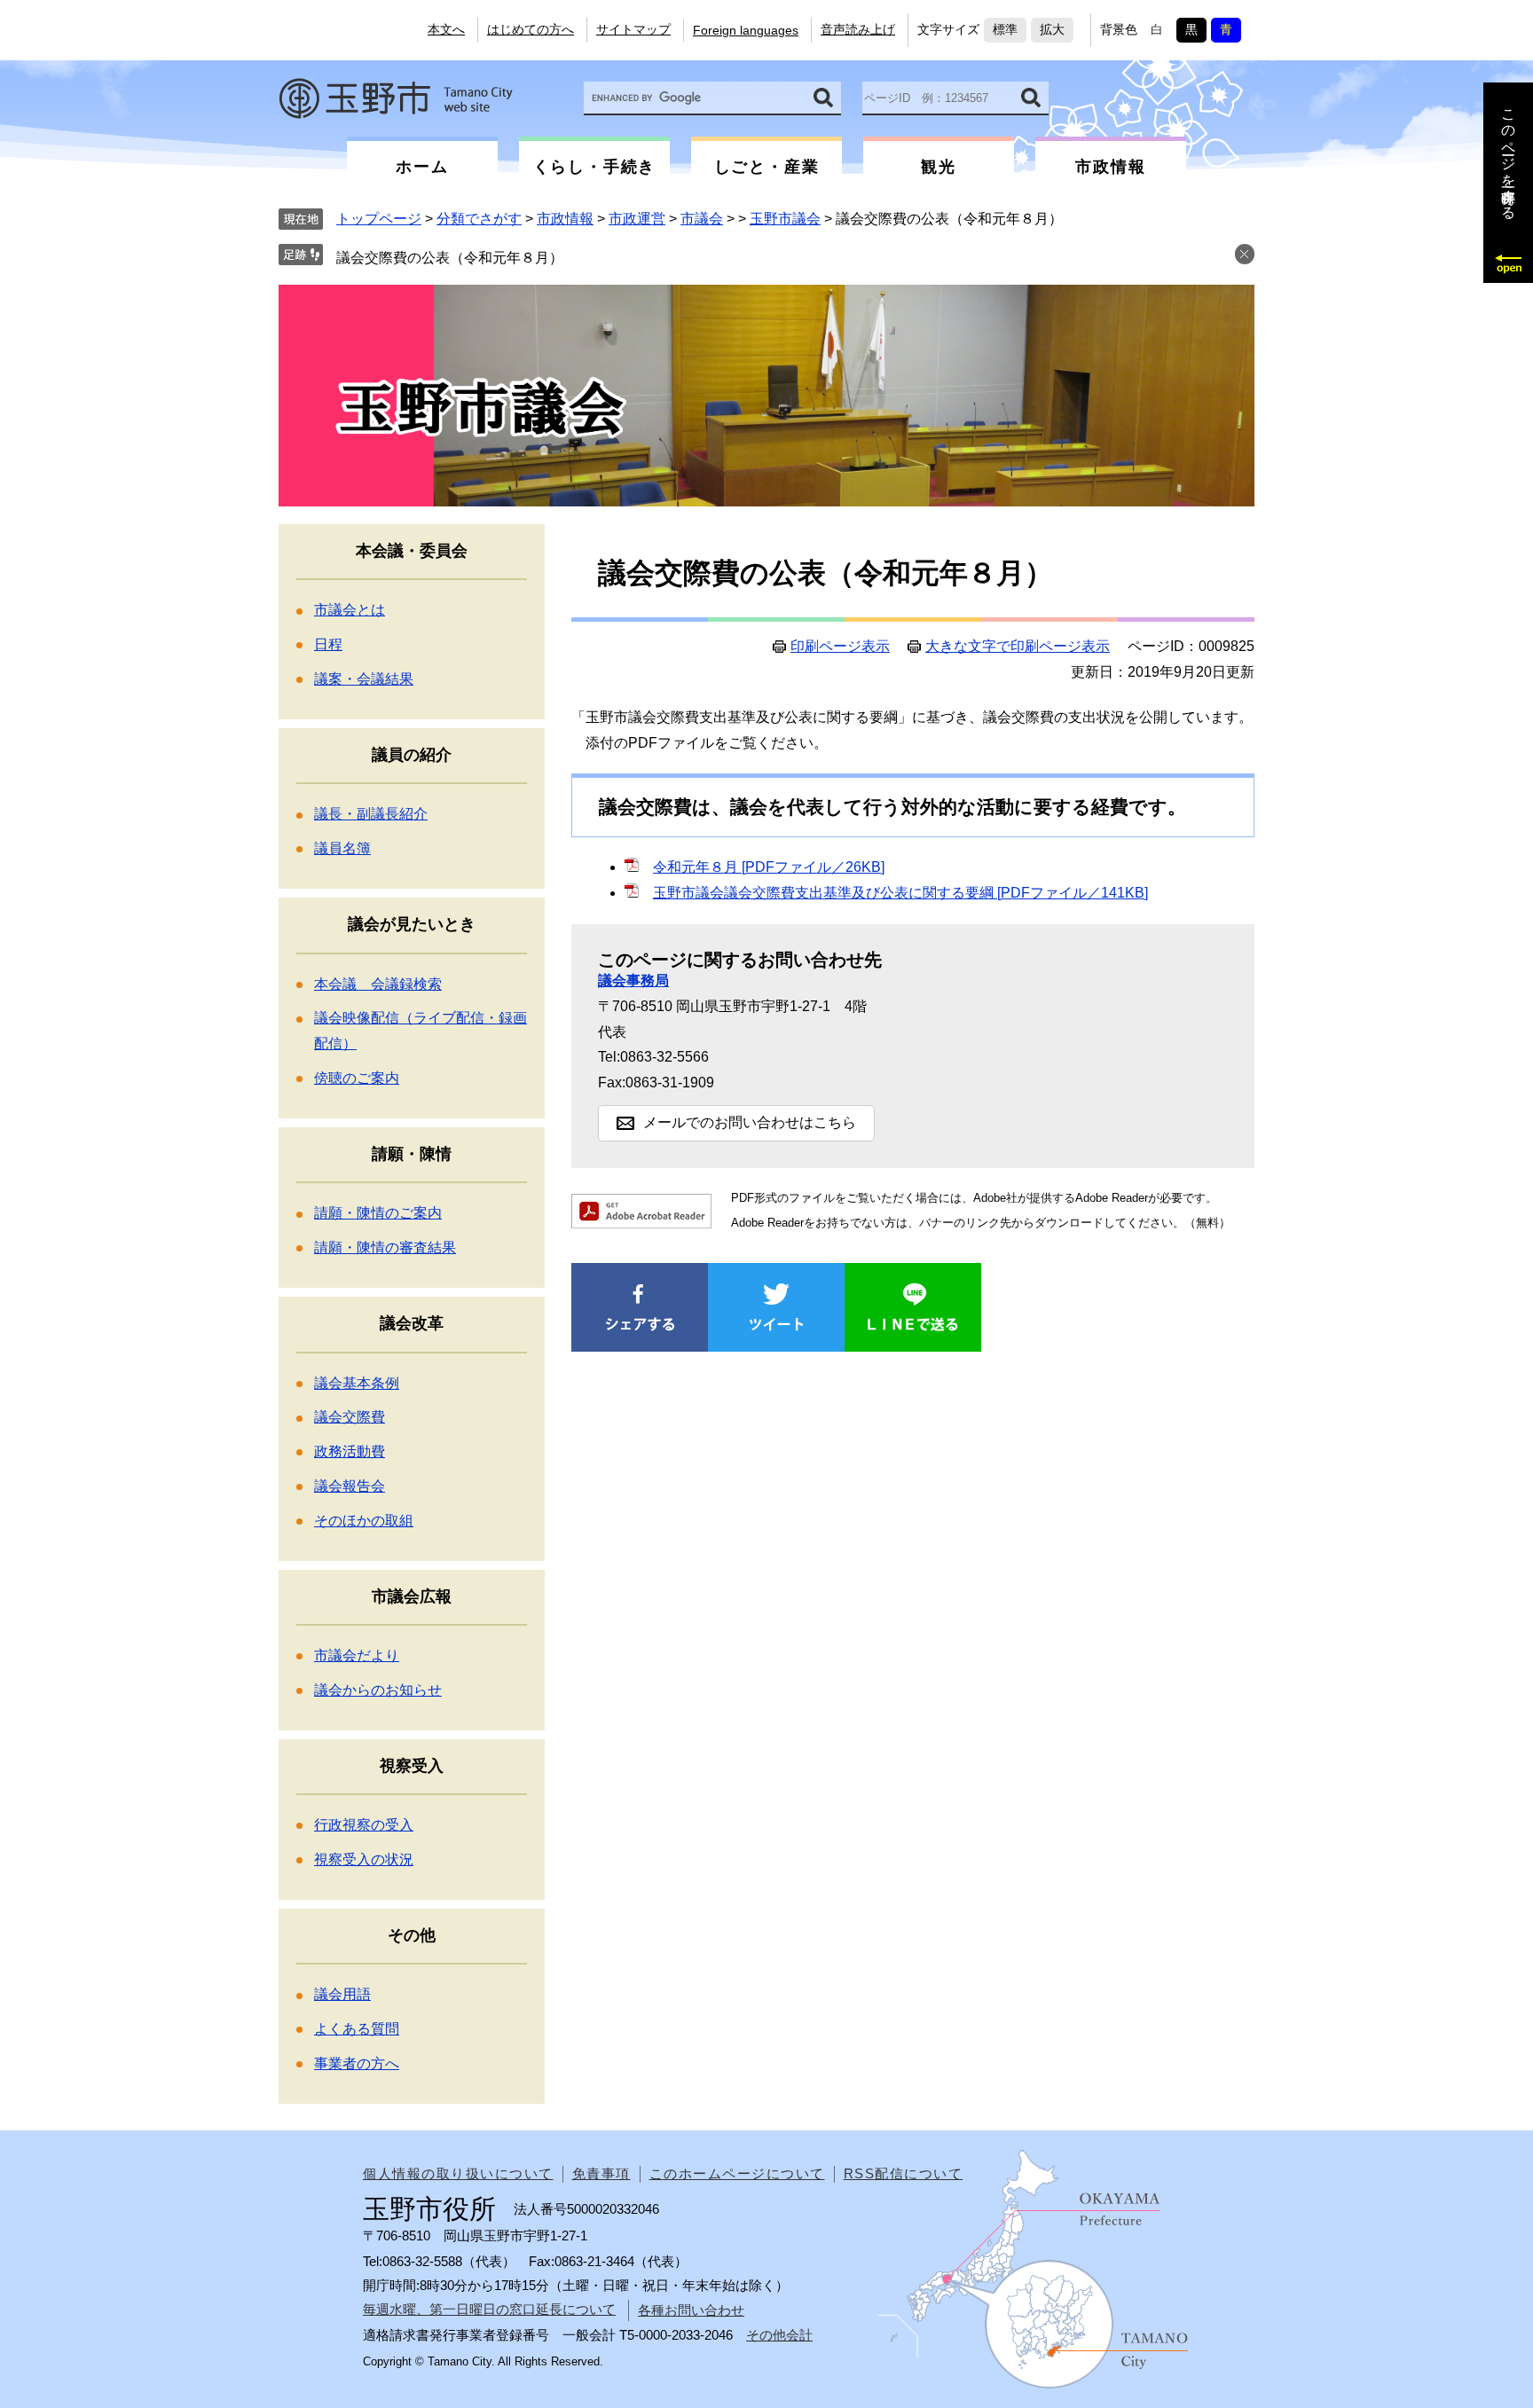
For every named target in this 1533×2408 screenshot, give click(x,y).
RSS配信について (904, 2173)
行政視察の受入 (364, 1825)
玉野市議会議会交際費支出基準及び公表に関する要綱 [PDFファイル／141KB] (900, 893)
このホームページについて (737, 2173)
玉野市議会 (785, 219)
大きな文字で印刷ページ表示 (1018, 647)
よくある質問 (357, 2029)
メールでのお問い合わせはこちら (750, 1122)
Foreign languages (746, 30)
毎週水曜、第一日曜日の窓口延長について (489, 2309)
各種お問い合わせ (691, 2310)
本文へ (446, 29)
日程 (328, 644)
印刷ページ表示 (840, 647)
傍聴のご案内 (357, 1078)
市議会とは (350, 610)
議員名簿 (342, 848)
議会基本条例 (357, 1383)
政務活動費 (350, 1451)
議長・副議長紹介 (371, 814)
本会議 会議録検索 (378, 984)
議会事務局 (633, 980)
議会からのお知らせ (378, 1690)
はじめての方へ (531, 29)
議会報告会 (350, 1486)
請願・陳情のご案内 (378, 1213)
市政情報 (565, 219)
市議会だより (357, 1655)
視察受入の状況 (364, 1859)
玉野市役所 (396, 98)
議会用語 (342, 1994)
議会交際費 (350, 1417)
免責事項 (601, 2173)
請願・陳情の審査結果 (385, 1247)
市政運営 (637, 219)
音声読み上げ (858, 29)
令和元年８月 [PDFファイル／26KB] (769, 867)
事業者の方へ (357, 2063)
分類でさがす (479, 219)
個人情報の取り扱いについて (458, 2173)
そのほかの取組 (364, 1521)
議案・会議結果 (364, 679)
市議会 (702, 219)
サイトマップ (633, 29)
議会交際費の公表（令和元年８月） (450, 258)
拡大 (1052, 29)
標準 (1005, 29)
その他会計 (779, 2335)
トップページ (379, 219)
